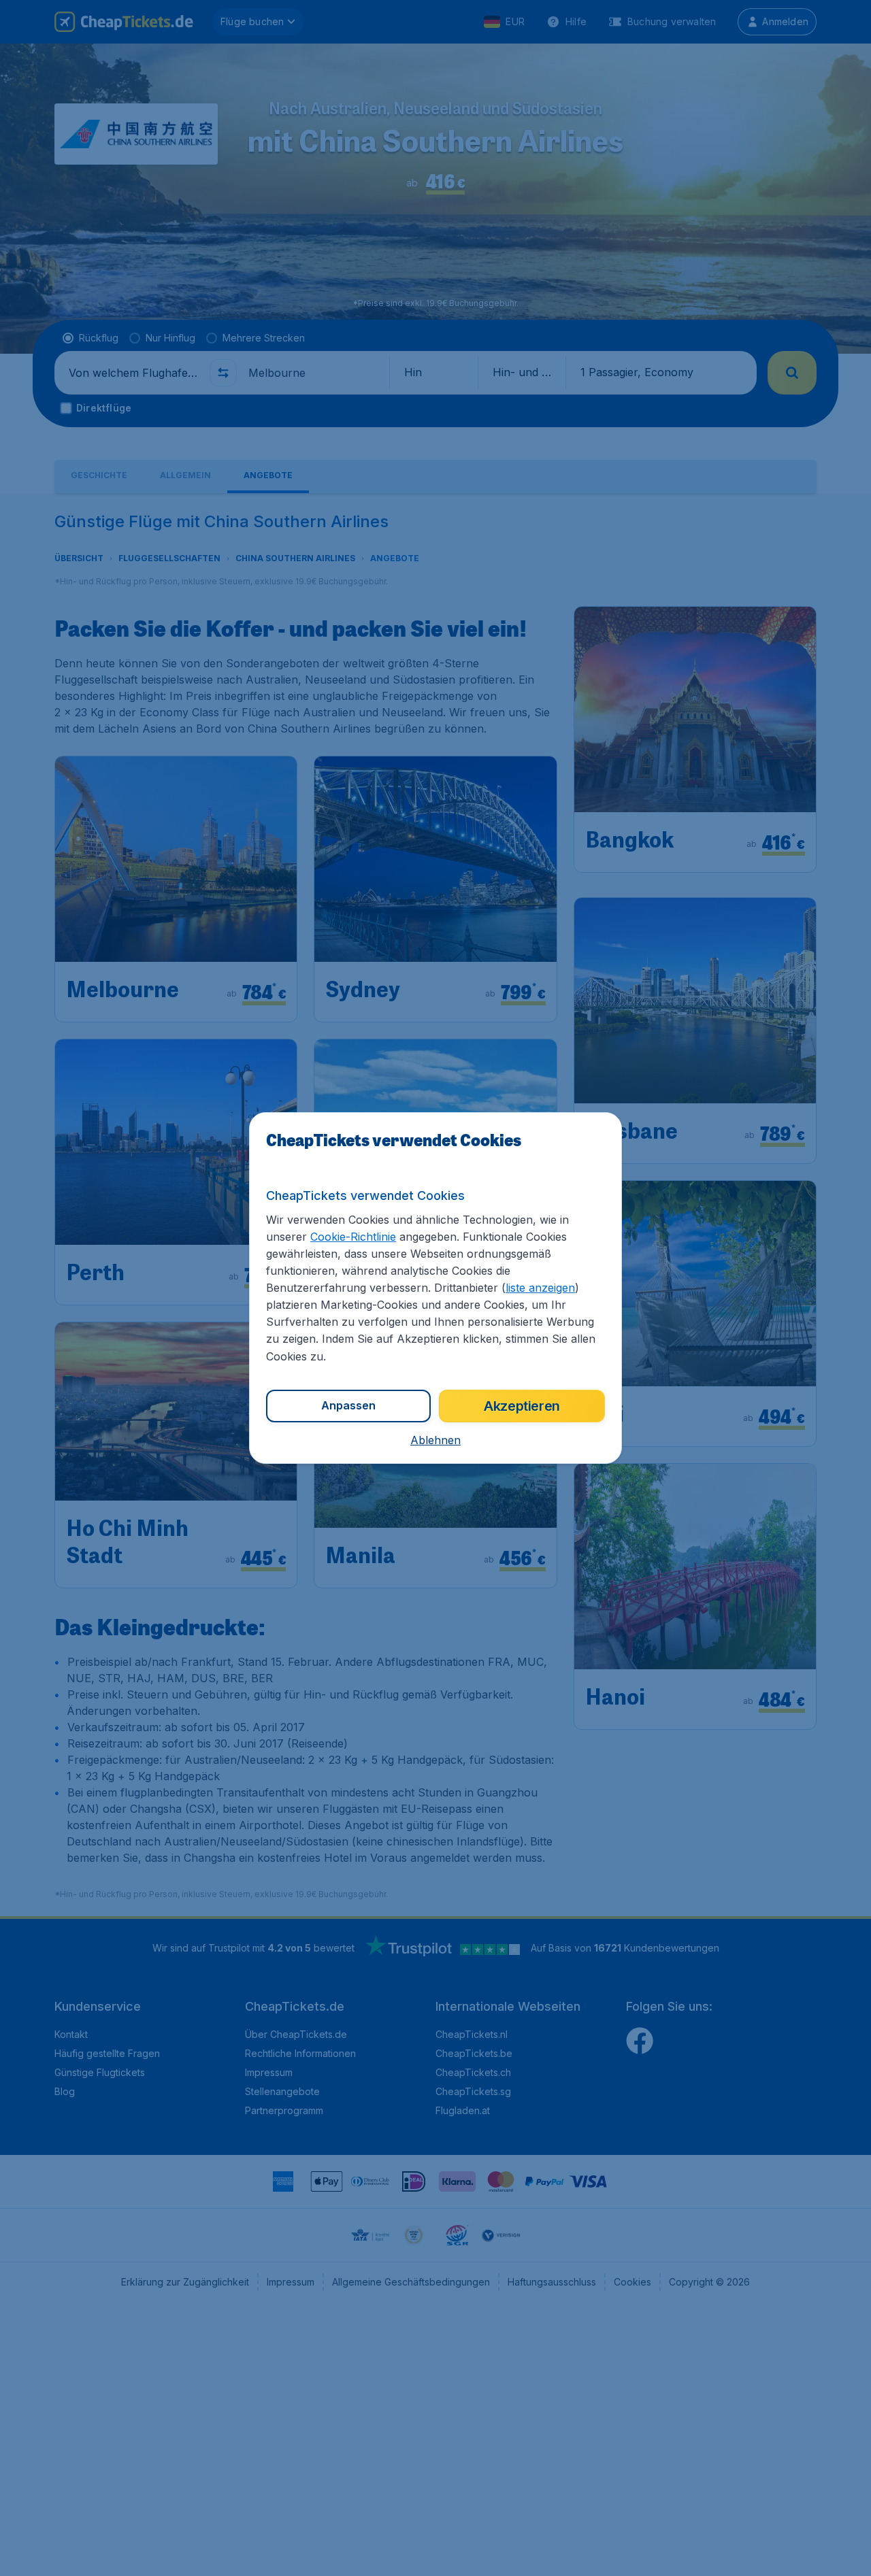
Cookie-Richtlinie (353, 1237)
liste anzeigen (540, 1288)
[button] (435, 1440)
